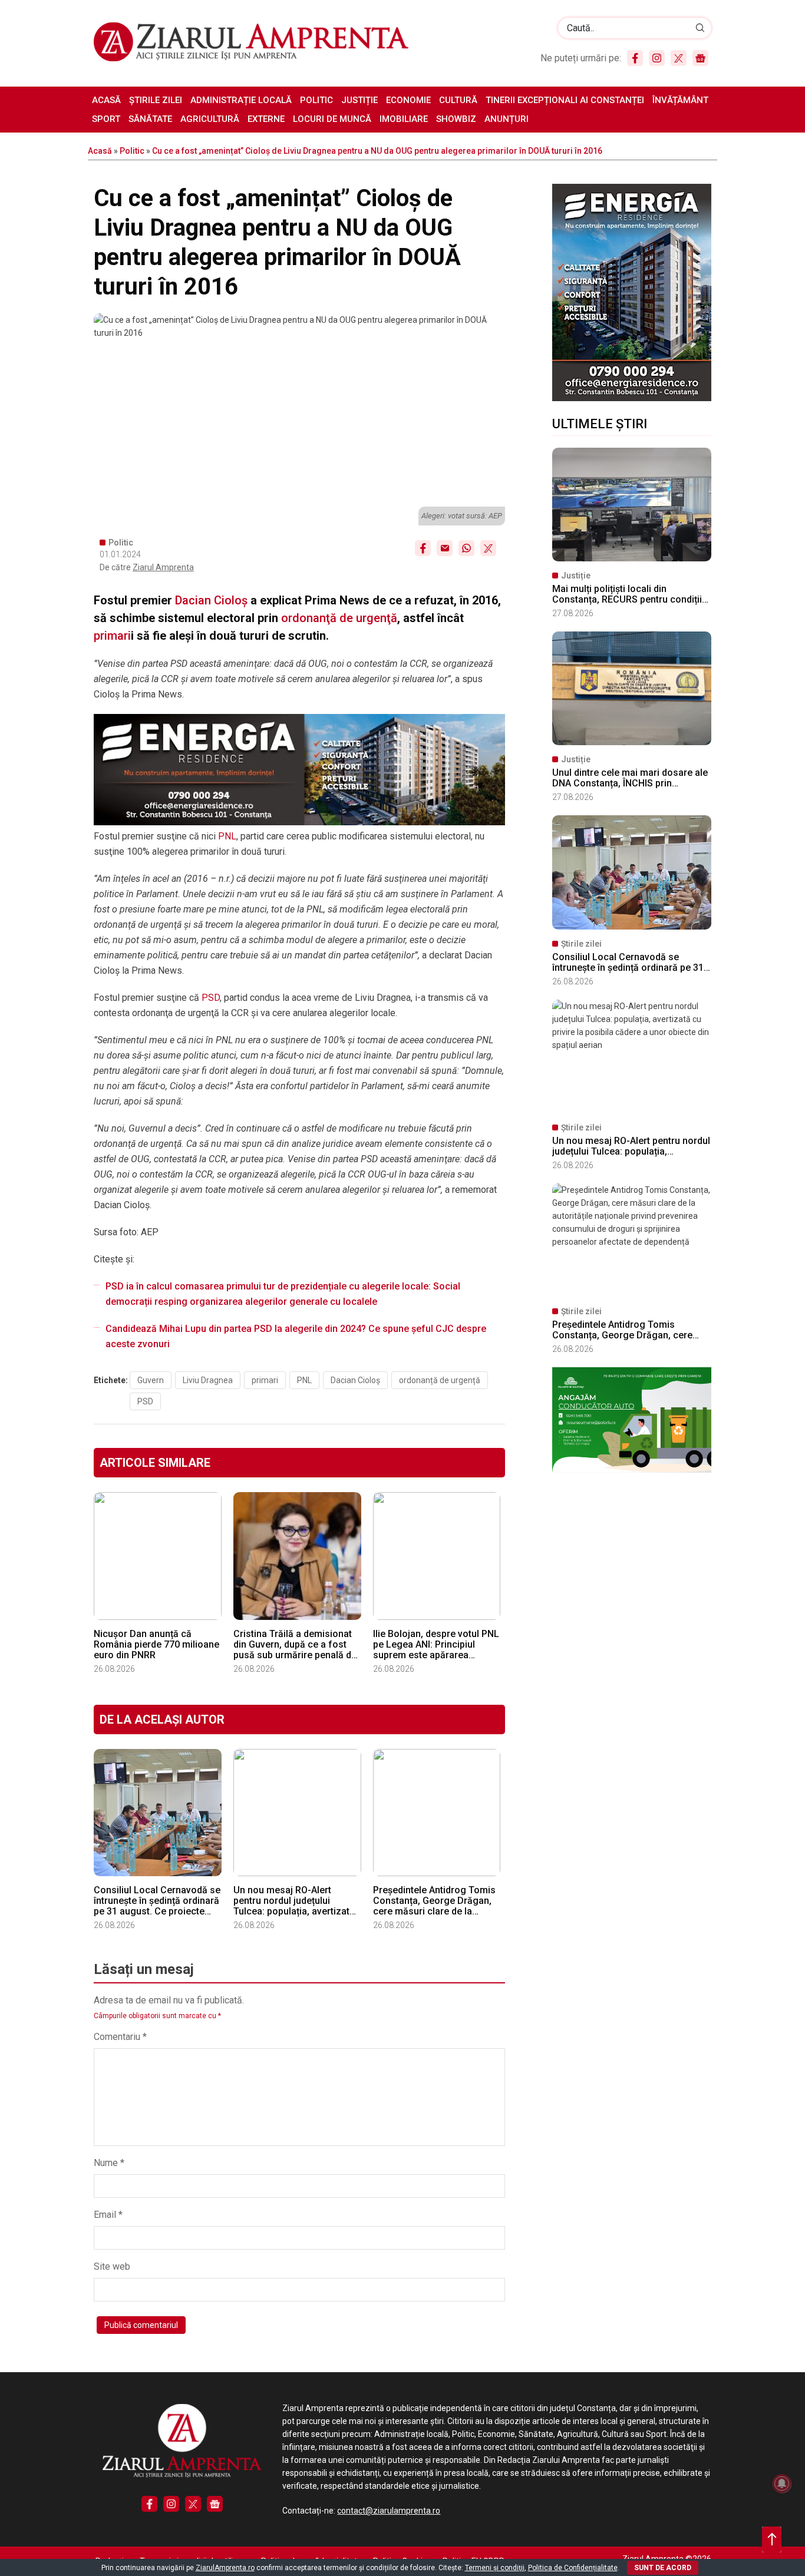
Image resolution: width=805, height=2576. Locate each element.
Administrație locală (241, 100)
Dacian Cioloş (211, 600)
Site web (112, 2266)
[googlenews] (700, 58)
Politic (316, 100)
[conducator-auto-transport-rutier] (632, 1470)
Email (108, 2215)
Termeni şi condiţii (495, 2568)
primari (112, 636)
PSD (211, 998)
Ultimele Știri (600, 424)
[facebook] (635, 58)
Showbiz (456, 119)
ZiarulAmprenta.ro (225, 2568)
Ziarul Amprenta (163, 567)
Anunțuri (507, 119)
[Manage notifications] (782, 2484)
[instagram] (657, 58)
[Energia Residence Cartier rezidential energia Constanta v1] (632, 398)
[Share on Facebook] (423, 548)
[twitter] (679, 58)
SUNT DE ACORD (663, 2568)
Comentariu (120, 2037)
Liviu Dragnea (208, 1380)
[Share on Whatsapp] (466, 548)
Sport (106, 119)
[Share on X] (488, 548)
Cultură (458, 100)
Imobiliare (404, 119)
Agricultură (210, 119)
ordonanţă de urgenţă (339, 618)
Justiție (359, 100)
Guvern (151, 1380)
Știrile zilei (156, 100)
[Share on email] (445, 548)
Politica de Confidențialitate (573, 2568)
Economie (408, 100)
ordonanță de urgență (440, 1380)
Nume (109, 2163)
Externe (266, 119)
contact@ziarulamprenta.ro (389, 2511)
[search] (700, 28)
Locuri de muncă (332, 119)
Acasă (106, 100)
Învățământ (680, 100)
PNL (227, 836)
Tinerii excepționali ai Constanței (565, 100)
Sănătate (150, 119)
